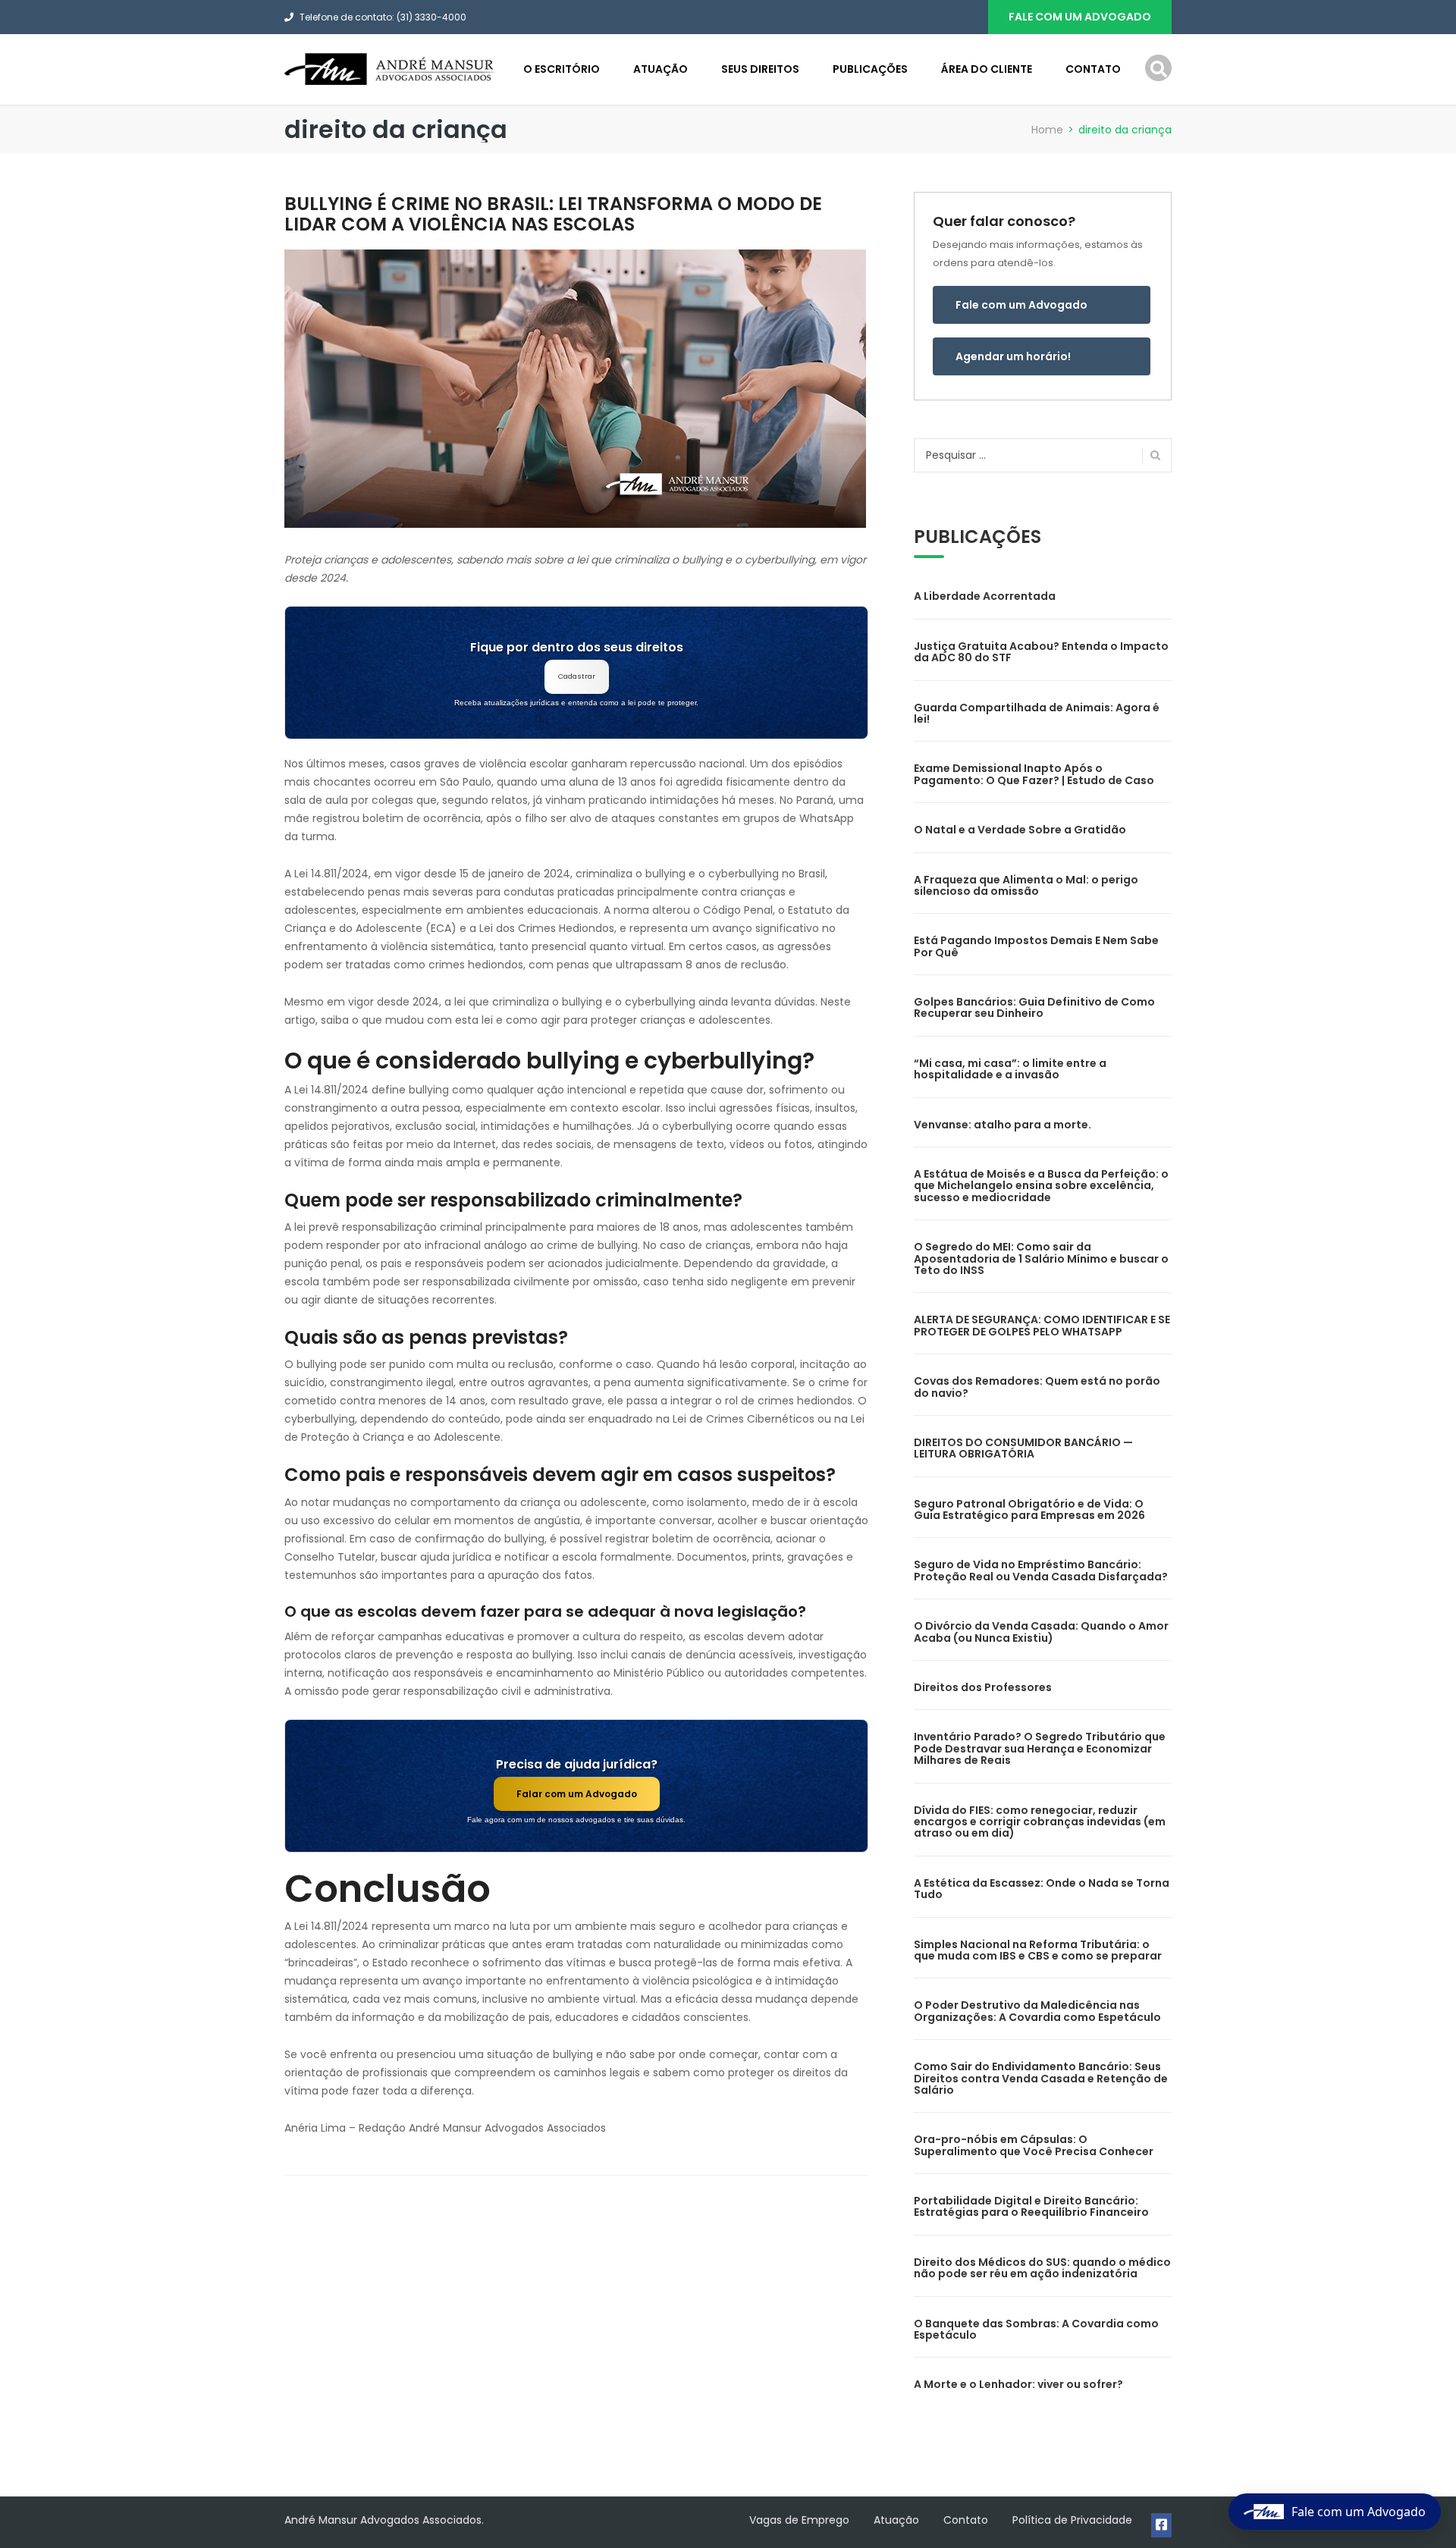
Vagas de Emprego (799, 2520)
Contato (1093, 69)
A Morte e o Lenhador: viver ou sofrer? (1018, 2384)
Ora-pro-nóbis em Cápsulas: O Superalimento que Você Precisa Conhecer (1034, 2145)
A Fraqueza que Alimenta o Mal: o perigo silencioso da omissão (1026, 885)
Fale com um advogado (1080, 17)
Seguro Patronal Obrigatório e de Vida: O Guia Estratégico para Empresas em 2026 (1029, 1509)
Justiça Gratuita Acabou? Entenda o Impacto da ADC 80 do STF (1041, 652)
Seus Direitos (760, 69)
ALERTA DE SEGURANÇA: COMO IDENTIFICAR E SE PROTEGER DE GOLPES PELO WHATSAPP (1042, 1325)
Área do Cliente (987, 69)
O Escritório (562, 69)
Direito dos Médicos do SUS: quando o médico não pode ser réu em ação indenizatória (1042, 2268)
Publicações (870, 69)
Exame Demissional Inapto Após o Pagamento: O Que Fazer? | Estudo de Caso (1034, 774)
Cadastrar (577, 676)
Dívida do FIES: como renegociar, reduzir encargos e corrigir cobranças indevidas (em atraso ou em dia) (1040, 1822)
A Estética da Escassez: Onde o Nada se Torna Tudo (1042, 1889)
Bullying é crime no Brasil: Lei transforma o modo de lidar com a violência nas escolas (553, 213)
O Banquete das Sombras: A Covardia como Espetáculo (1036, 2329)
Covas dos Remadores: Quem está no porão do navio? (1037, 1387)
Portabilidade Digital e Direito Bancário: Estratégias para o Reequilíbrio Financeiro (1031, 2206)
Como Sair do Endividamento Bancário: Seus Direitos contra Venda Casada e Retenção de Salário (1041, 2078)
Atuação (661, 69)
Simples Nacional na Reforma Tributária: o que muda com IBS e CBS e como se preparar (1038, 1950)
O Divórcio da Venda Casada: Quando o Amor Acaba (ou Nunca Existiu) (1041, 1632)
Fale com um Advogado (1021, 305)
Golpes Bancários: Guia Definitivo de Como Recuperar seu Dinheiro (1034, 1007)
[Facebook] (1161, 2525)
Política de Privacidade (1072, 2520)
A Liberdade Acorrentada (985, 596)
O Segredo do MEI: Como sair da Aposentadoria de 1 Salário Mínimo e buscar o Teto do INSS (1041, 1258)
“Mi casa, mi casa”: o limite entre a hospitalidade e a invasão (1010, 1069)
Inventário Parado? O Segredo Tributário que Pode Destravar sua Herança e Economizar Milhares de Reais (1040, 1748)
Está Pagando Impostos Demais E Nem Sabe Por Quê (1036, 946)
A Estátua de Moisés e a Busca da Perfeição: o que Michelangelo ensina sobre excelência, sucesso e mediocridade (1041, 1186)
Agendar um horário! (1013, 356)
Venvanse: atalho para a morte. (1003, 1125)
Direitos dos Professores (983, 1687)
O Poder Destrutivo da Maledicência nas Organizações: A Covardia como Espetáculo (1037, 2011)
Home (1047, 130)
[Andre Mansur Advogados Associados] (391, 68)
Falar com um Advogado (577, 1794)
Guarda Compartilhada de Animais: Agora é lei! (1037, 713)
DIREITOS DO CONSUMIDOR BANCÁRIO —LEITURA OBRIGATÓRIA (1023, 1448)
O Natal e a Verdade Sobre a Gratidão (1020, 830)
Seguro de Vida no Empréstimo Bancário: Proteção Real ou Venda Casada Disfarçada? (1041, 1570)
